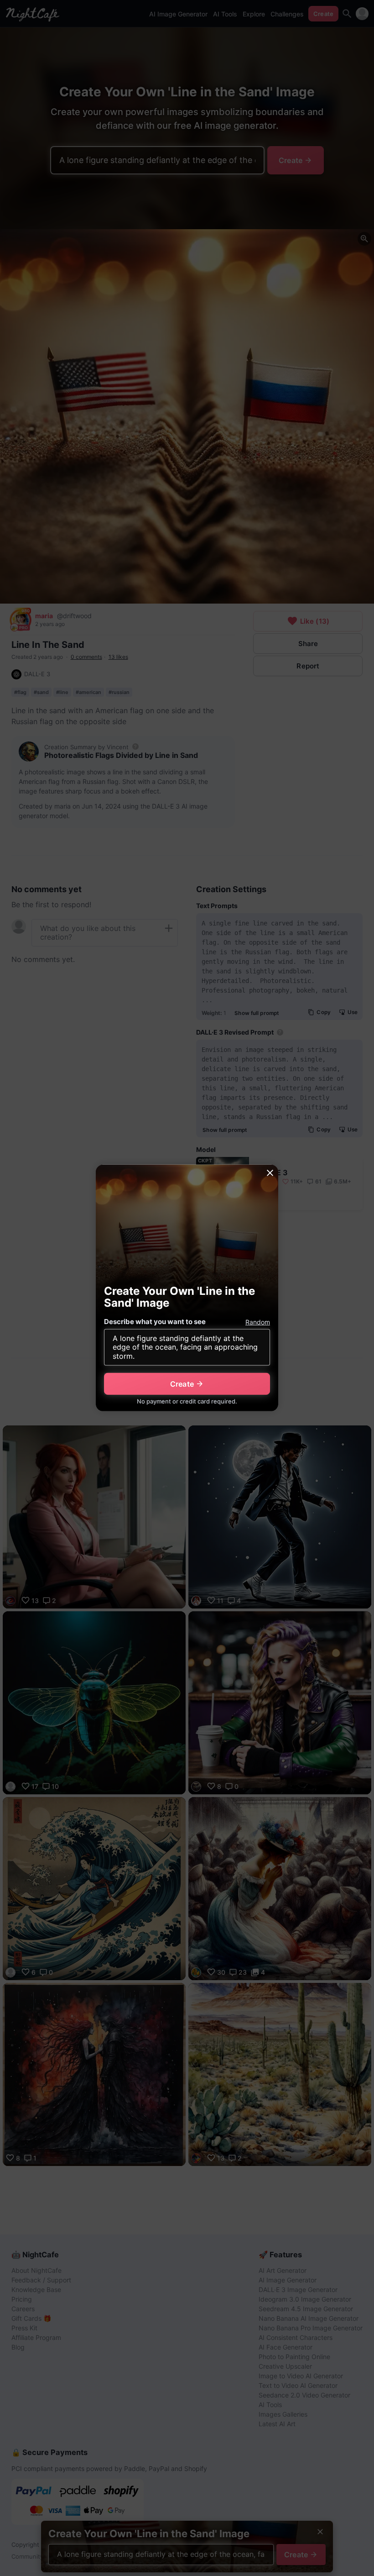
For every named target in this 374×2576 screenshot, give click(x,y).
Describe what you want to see (155, 1322)
